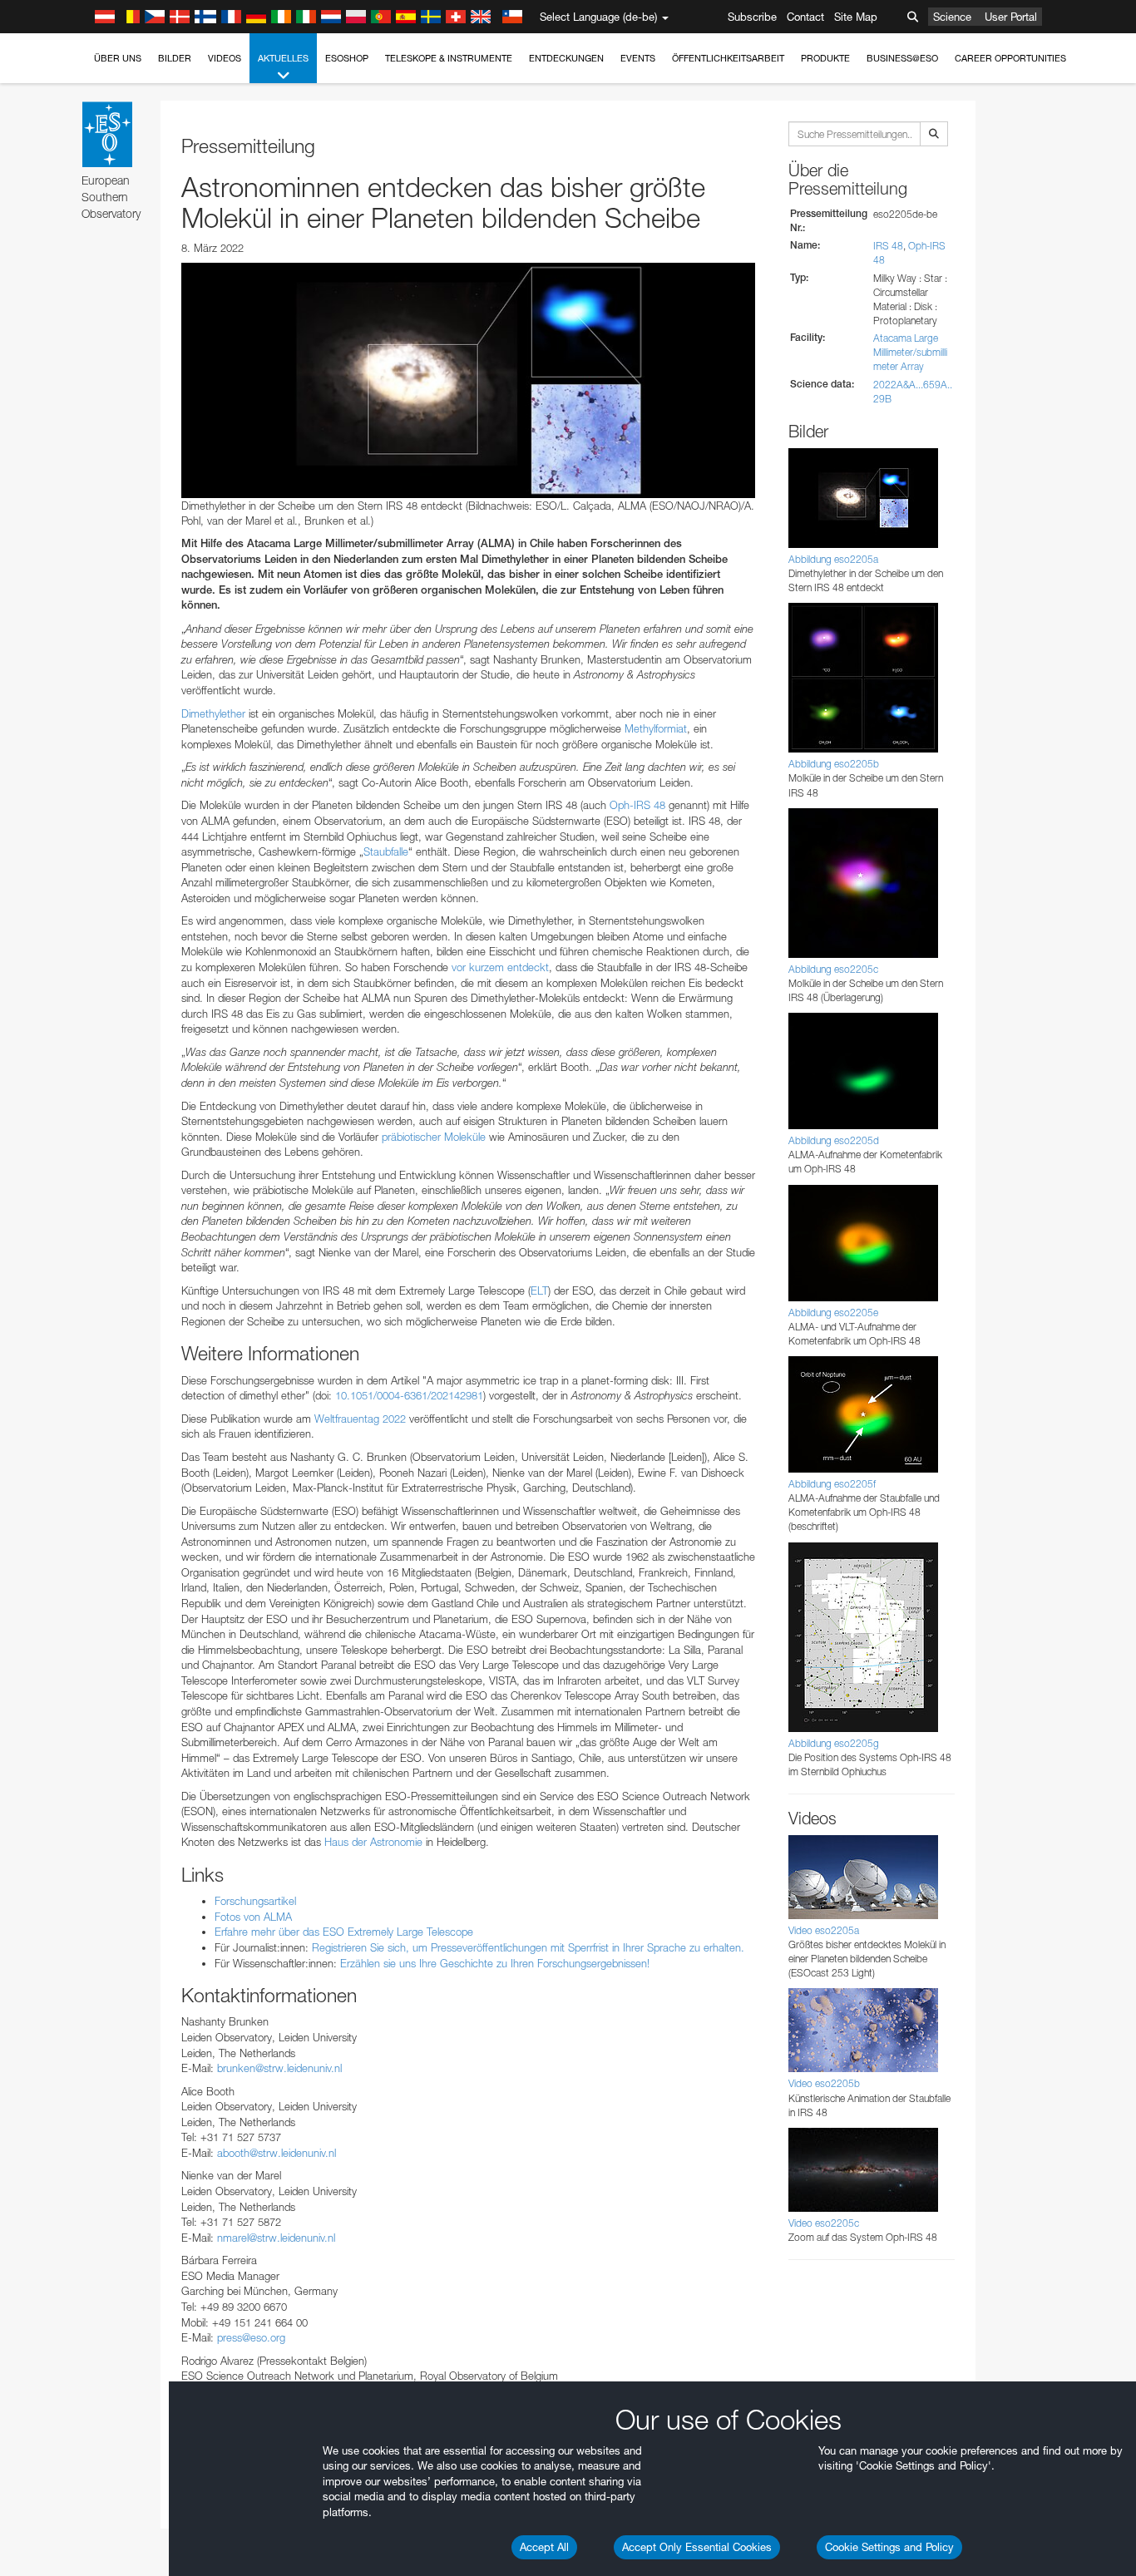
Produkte (825, 58)
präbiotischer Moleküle (434, 1137)
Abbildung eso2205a (833, 559)
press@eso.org (251, 2337)
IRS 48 (888, 246)
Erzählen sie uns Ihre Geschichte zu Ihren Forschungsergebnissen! (495, 1963)
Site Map (856, 17)
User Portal (1011, 17)
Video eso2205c (824, 2223)
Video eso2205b (824, 2083)
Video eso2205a (824, 1930)
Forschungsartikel (255, 1901)
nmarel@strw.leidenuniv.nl (276, 2238)
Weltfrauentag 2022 (360, 1419)
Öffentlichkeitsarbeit (728, 58)
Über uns (118, 58)
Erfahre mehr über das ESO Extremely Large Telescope (344, 1932)
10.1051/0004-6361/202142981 (409, 1395)
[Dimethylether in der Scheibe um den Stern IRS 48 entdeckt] (468, 380)
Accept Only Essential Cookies (697, 2547)
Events (638, 58)
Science (952, 17)
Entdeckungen (566, 58)
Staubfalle (386, 851)
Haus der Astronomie (373, 1842)
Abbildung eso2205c (833, 969)
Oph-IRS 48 (637, 805)
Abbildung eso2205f (832, 1484)
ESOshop (347, 58)
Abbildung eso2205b (834, 764)
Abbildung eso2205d (834, 1140)
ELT (539, 1290)
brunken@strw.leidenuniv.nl (279, 2068)
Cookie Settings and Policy (889, 2547)
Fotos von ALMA (253, 1917)
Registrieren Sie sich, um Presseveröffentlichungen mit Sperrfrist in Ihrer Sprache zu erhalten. (528, 1947)
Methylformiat (656, 728)
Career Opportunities (1010, 58)
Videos (225, 58)
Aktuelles (283, 58)
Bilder (175, 58)
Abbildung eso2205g (834, 1743)
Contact (805, 17)
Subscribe (752, 17)
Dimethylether (213, 713)
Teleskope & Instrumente (449, 58)
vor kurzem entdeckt (500, 967)
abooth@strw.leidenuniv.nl (277, 2153)
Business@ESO (902, 58)
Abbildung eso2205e (833, 1313)
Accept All (544, 2547)
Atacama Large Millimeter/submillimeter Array (910, 352)
